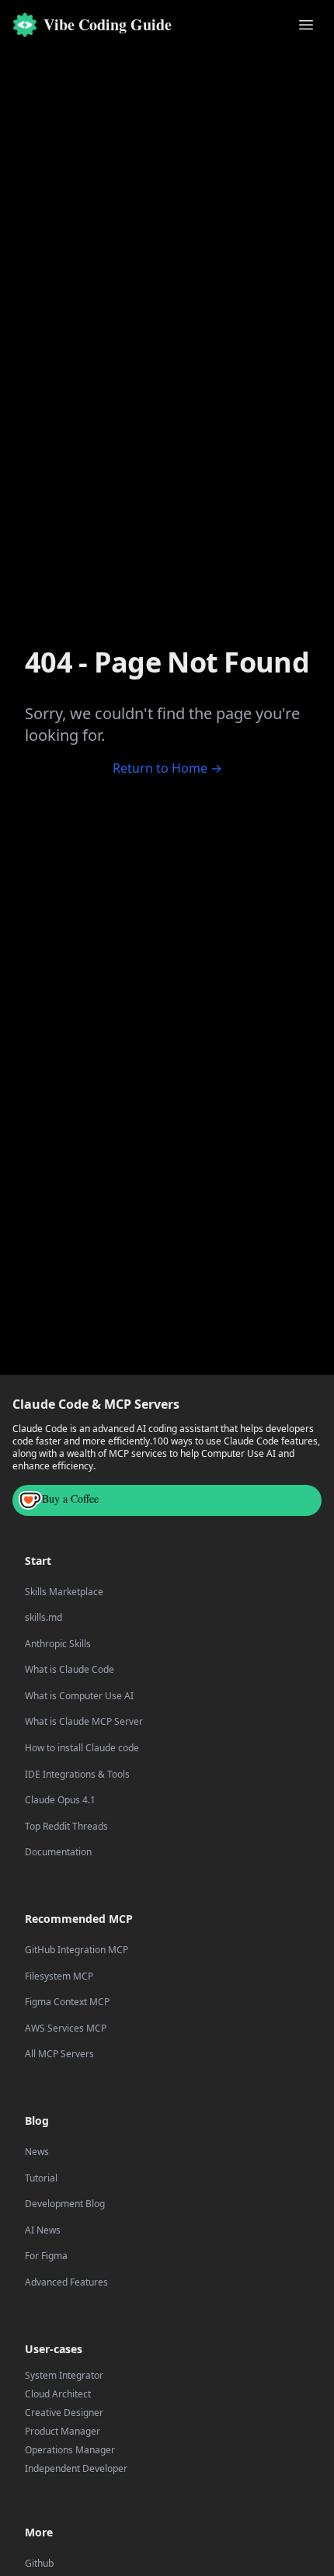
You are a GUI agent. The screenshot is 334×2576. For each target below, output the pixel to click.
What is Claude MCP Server (84, 1722)
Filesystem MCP (59, 1976)
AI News (43, 2230)
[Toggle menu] (306, 25)
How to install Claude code (82, 1748)
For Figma (46, 2256)
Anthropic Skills (58, 1644)
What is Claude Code (70, 1670)
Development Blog (65, 2204)
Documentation (58, 1852)
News (37, 2152)
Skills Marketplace (64, 1592)
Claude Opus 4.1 (60, 1800)
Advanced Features (66, 2282)
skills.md (43, 1618)
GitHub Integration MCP (77, 1950)
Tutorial (41, 2178)
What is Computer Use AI (79, 1696)
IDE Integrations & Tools (77, 1775)
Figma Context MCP (67, 2002)
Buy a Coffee (70, 1498)
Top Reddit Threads (66, 1827)
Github (39, 2564)
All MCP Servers (59, 2054)
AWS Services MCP (66, 2028)
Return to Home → (167, 768)
